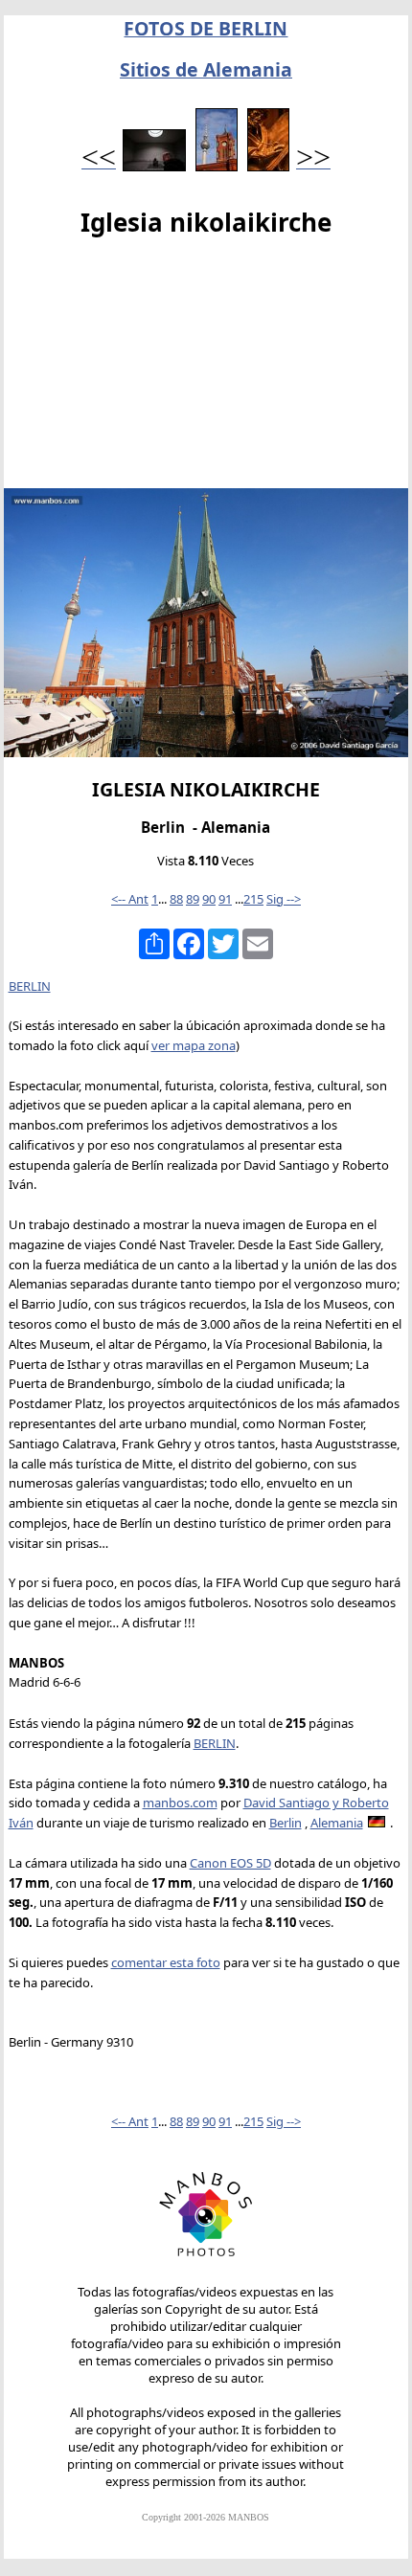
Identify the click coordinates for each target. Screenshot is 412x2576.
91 (225, 899)
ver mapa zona (194, 1045)
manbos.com (180, 1803)
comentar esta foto (166, 1962)
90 (209, 899)
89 (193, 899)
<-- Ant (130, 899)
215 (253, 899)
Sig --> (284, 899)
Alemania (337, 1823)
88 (176, 899)
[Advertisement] (206, 367)
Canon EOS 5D (230, 1863)
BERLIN (30, 986)
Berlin (286, 1823)
